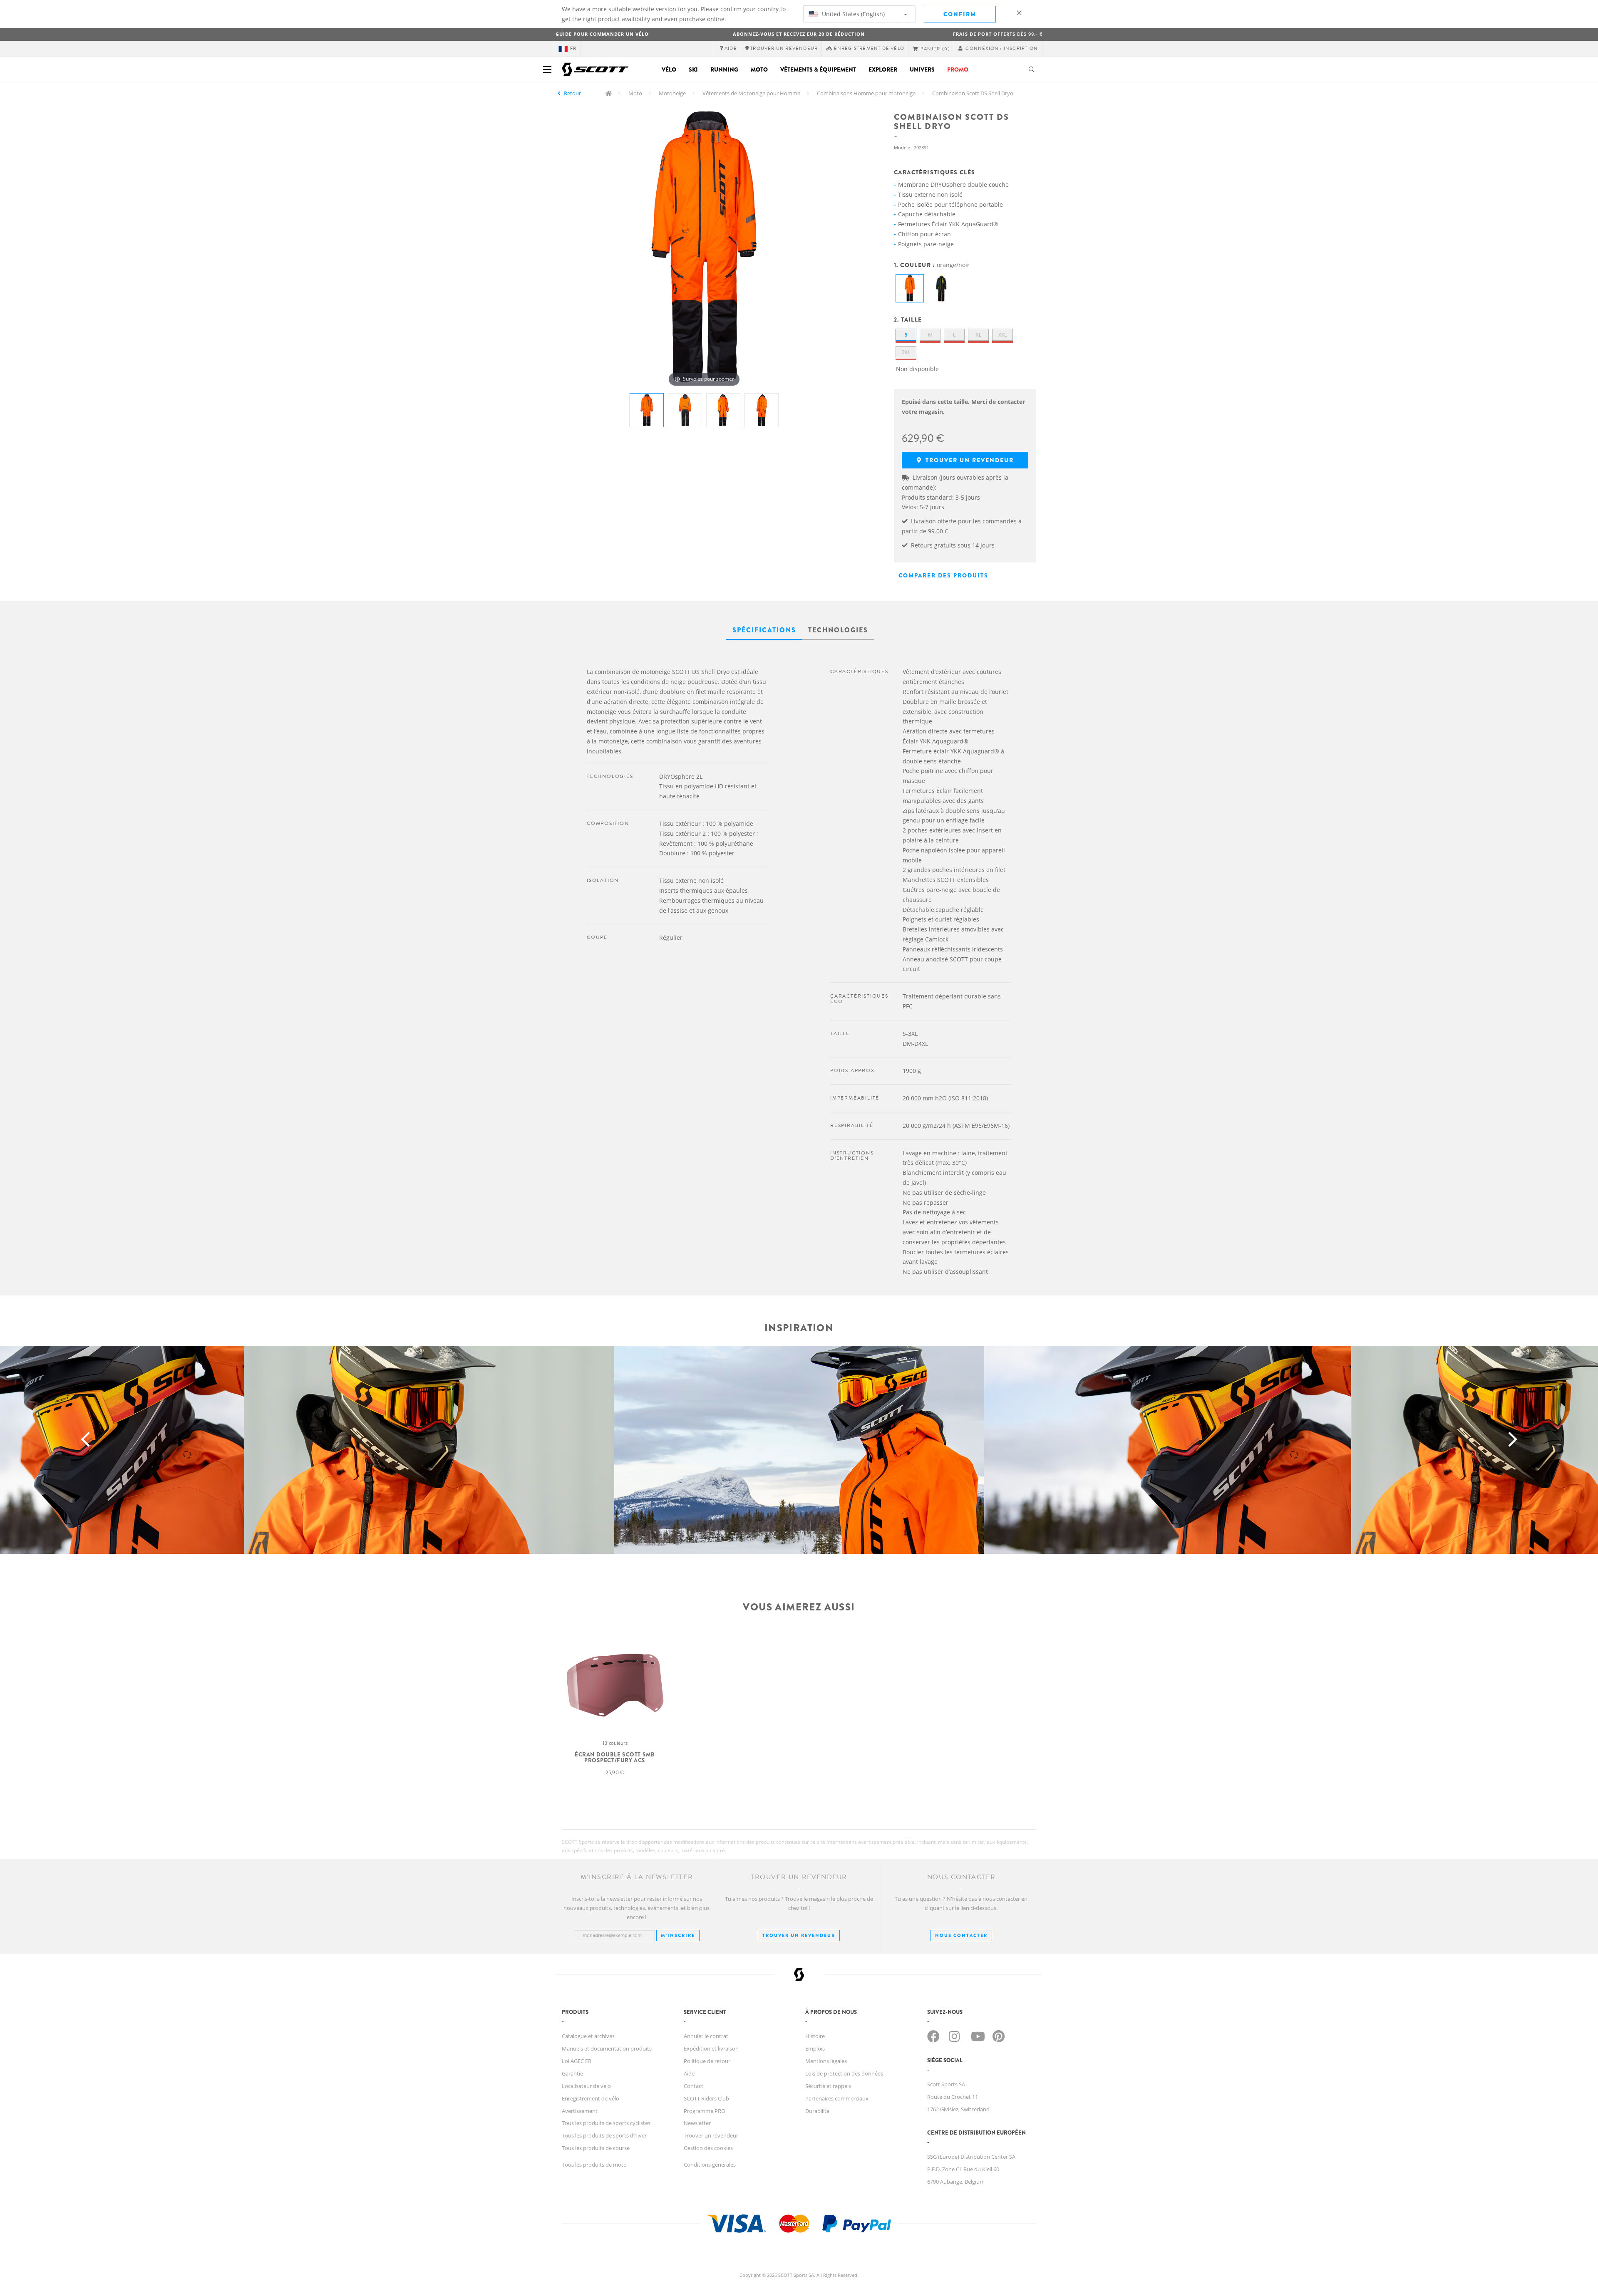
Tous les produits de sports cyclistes (606, 2123)
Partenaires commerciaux (837, 2098)
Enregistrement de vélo (591, 2098)
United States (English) (852, 14)
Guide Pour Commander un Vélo (602, 34)
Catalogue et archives (588, 2036)
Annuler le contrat (706, 2036)
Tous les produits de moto (594, 2165)
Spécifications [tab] (764, 630)
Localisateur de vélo (586, 2086)
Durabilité (817, 2111)
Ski (693, 69)
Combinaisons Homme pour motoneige (866, 93)
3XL (906, 352)
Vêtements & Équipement (818, 69)
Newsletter (697, 2123)
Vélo (669, 69)
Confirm (960, 14)
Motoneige (672, 93)
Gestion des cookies (708, 2148)
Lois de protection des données (844, 2073)
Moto (759, 69)
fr (573, 48)
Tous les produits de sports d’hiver (604, 2135)
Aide (689, 2073)
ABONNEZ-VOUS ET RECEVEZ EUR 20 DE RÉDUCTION (799, 34)
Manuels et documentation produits (607, 2048)
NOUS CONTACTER (961, 1935)
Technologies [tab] (838, 630)
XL (979, 335)
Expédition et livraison (711, 2048)
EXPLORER (883, 69)
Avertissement (580, 2111)
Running (724, 69)
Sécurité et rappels (828, 2086)
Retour (572, 93)
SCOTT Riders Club (706, 2098)
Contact (694, 2086)
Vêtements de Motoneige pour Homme (751, 93)
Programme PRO (705, 2111)
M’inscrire (678, 1935)
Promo (958, 69)
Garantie (572, 2073)
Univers (922, 69)
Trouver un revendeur (969, 460)
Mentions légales (826, 2061)
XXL (1002, 335)
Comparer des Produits (943, 575)
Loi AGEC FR (577, 2061)
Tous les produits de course (596, 2148)
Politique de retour (707, 2061)
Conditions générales (710, 2165)
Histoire (815, 2036)
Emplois (815, 2048)
